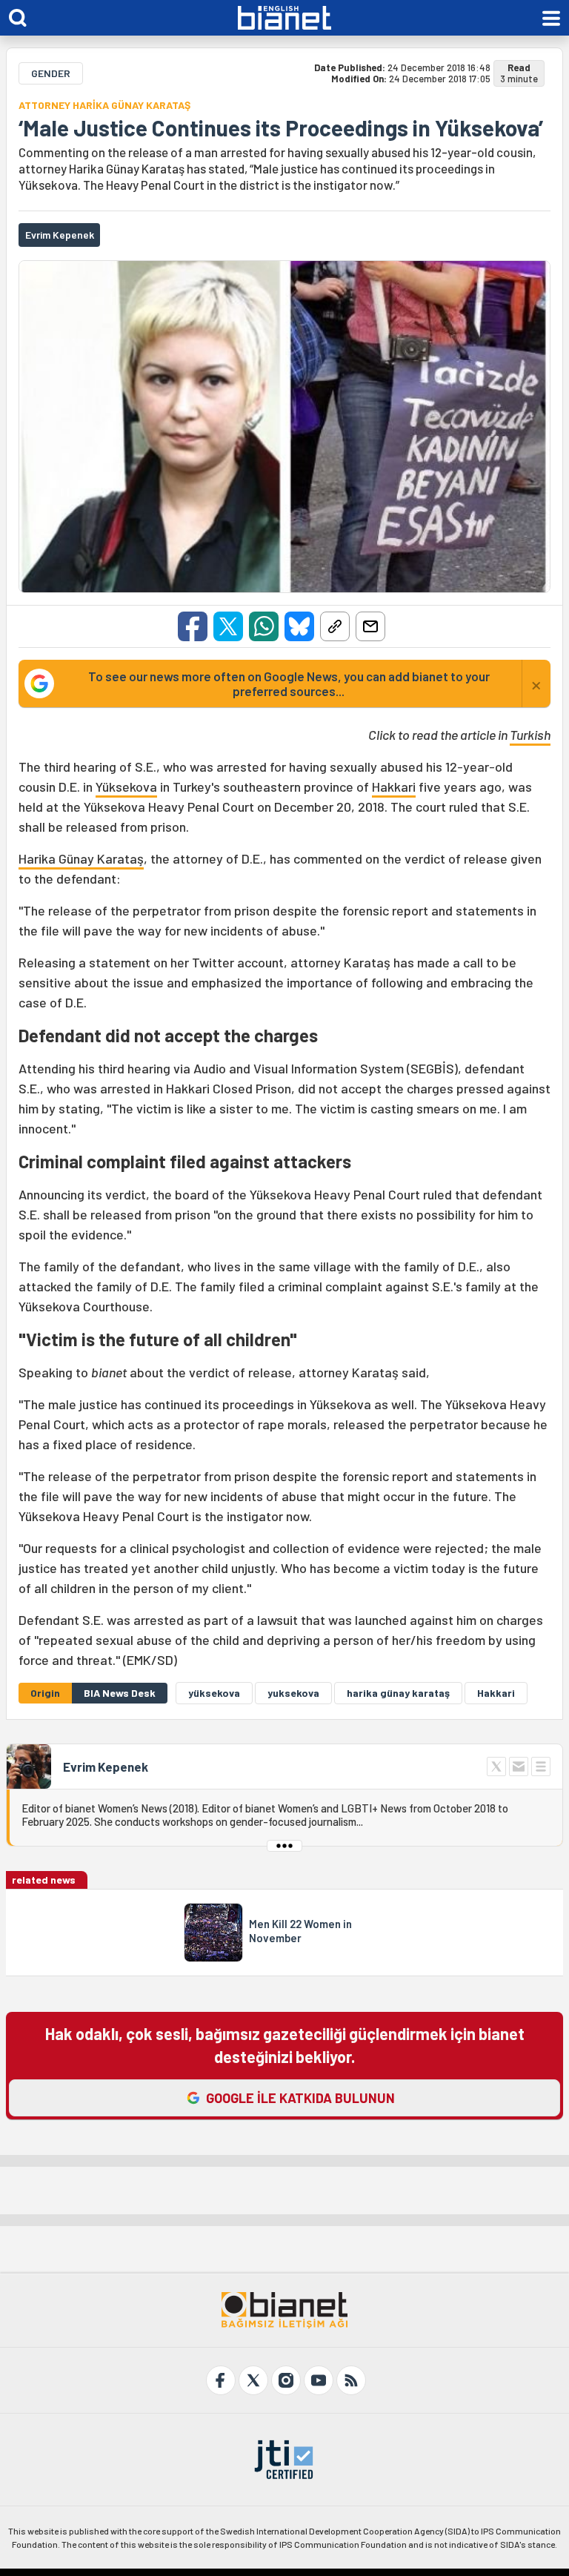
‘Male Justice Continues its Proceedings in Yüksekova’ (281, 128)
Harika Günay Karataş (81, 858)
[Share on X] (228, 626)
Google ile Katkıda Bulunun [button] (300, 2098)
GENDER (51, 73)
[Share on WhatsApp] (264, 626)
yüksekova (214, 1693)
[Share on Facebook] (193, 626)
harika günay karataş (398, 1693)
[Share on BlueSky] (299, 626)
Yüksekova (126, 787)
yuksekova (293, 1693)
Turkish (530, 735)
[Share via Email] (370, 626)
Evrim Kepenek (106, 1767)
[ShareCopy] (335, 626)
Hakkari (394, 787)
